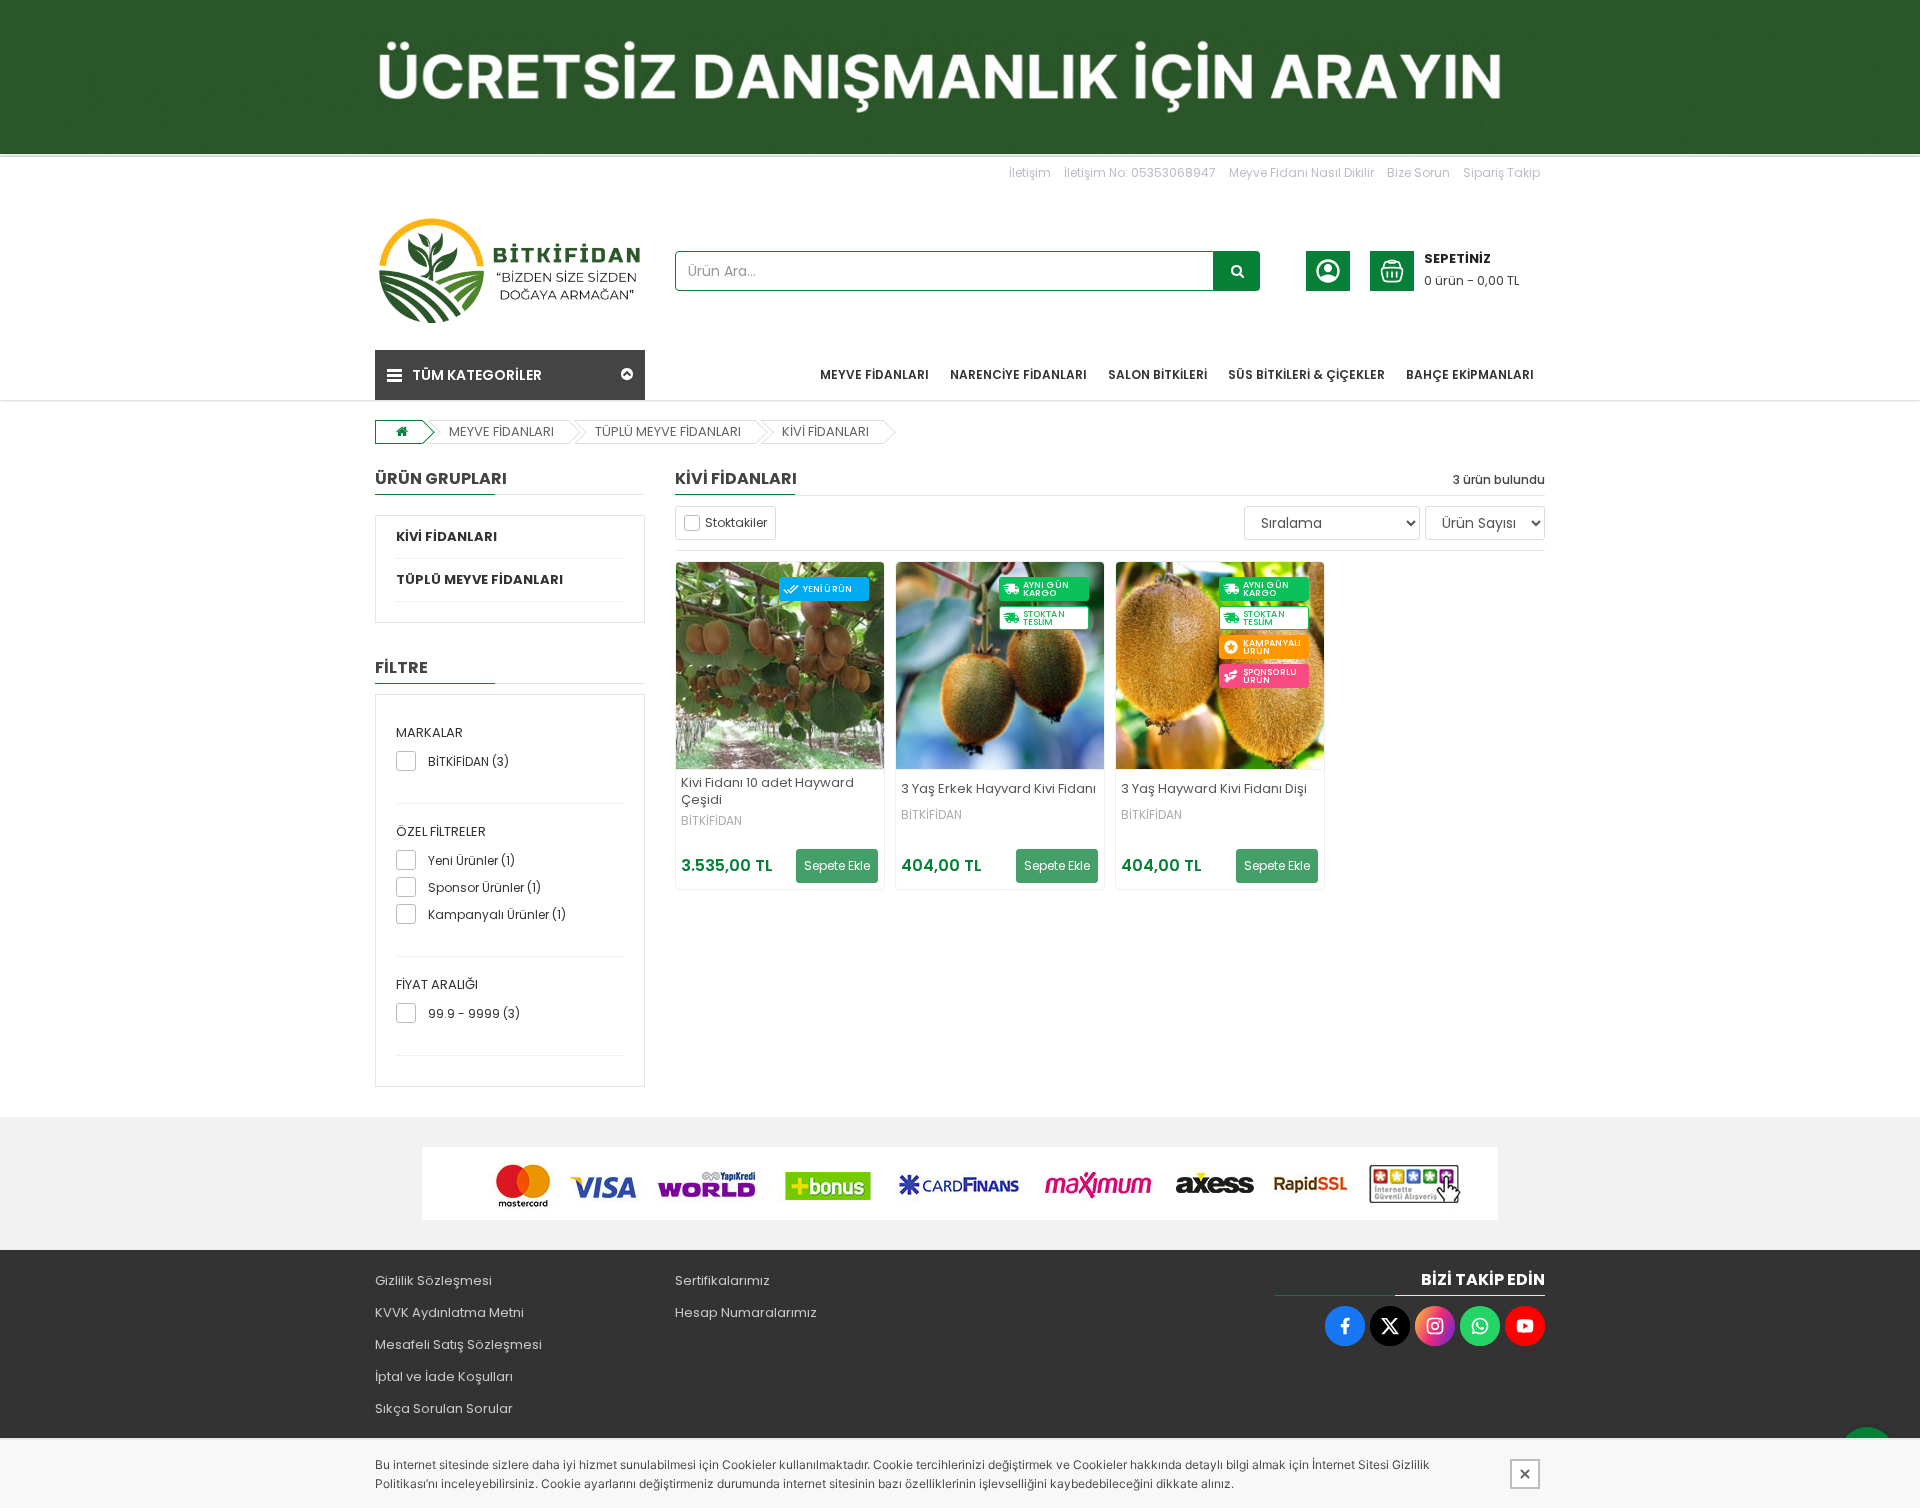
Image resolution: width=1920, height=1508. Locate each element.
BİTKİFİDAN (711, 821)
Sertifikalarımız (722, 1280)
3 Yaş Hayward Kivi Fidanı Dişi (1214, 789)
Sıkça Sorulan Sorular (444, 1408)
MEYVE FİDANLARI (501, 431)
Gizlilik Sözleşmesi (433, 1280)
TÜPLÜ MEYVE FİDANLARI (668, 431)
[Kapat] (1525, 1474)
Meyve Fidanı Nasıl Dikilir (1301, 172)
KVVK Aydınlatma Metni (449, 1312)
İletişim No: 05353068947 (1140, 172)
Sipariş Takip (1501, 172)
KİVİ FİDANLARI (825, 431)
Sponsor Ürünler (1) (484, 887)
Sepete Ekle (837, 865)
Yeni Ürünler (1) (471, 860)
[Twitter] (1390, 1326)
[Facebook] (1345, 1326)
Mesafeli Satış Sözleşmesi (458, 1344)
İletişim (1030, 172)
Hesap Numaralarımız (746, 1312)
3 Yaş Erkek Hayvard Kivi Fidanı (998, 789)
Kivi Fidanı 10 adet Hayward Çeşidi (767, 792)
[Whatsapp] (1480, 1326)
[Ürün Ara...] (1237, 271)
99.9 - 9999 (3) (474, 1013)
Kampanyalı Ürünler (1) (497, 914)
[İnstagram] (1435, 1326)
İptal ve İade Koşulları (444, 1376)
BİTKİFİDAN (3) (468, 761)
